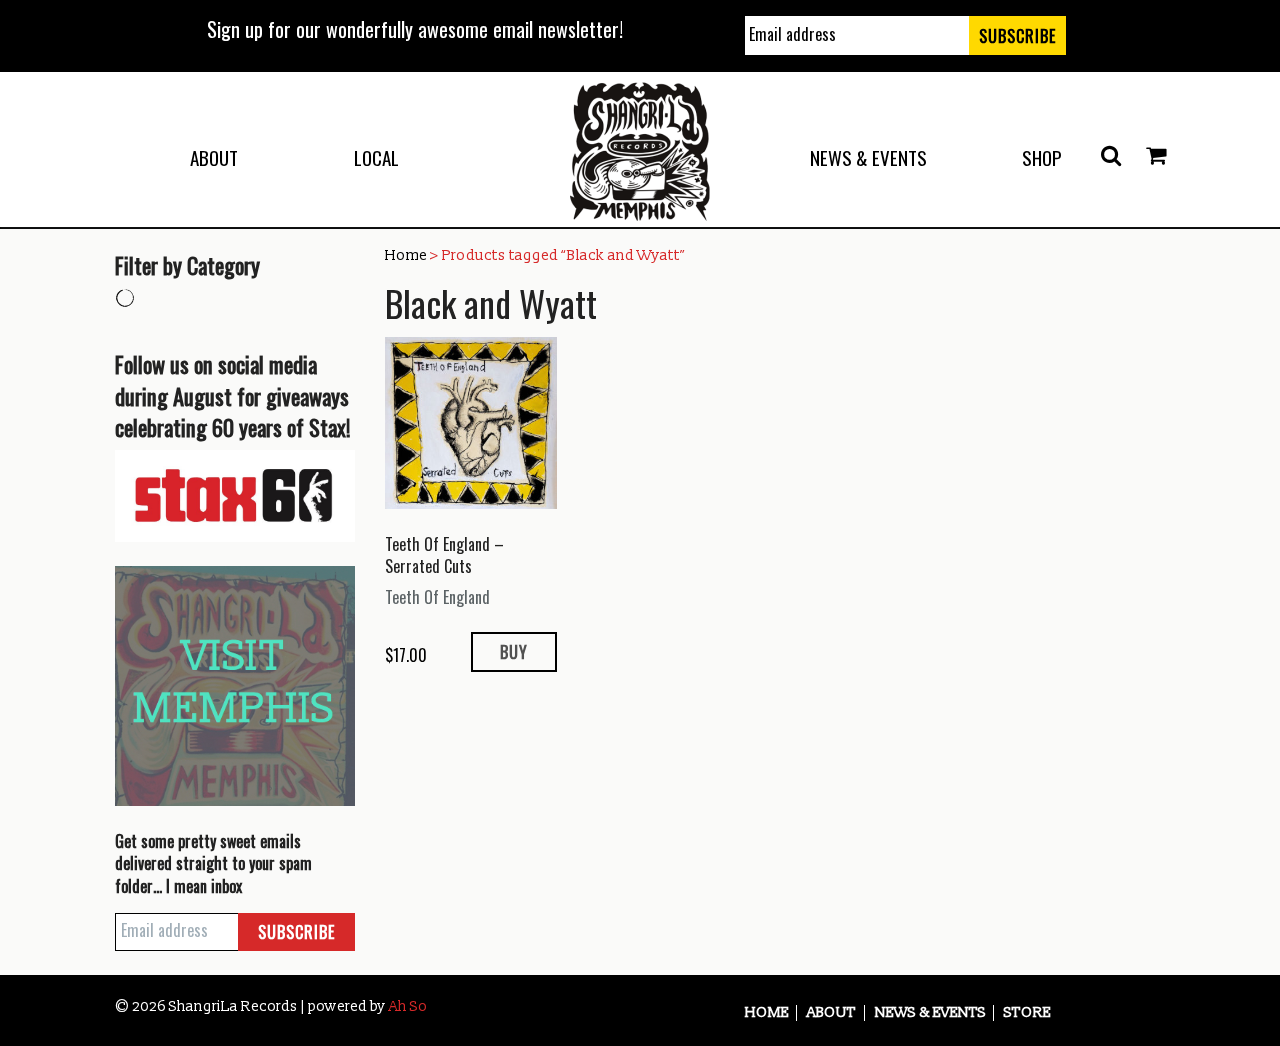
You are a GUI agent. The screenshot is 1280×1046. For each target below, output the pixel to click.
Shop (1042, 157)
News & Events (868, 157)
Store (1027, 1013)
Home (406, 255)
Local (376, 157)
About (214, 157)
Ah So (408, 1006)
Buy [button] (514, 652)
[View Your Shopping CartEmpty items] (1156, 156)
